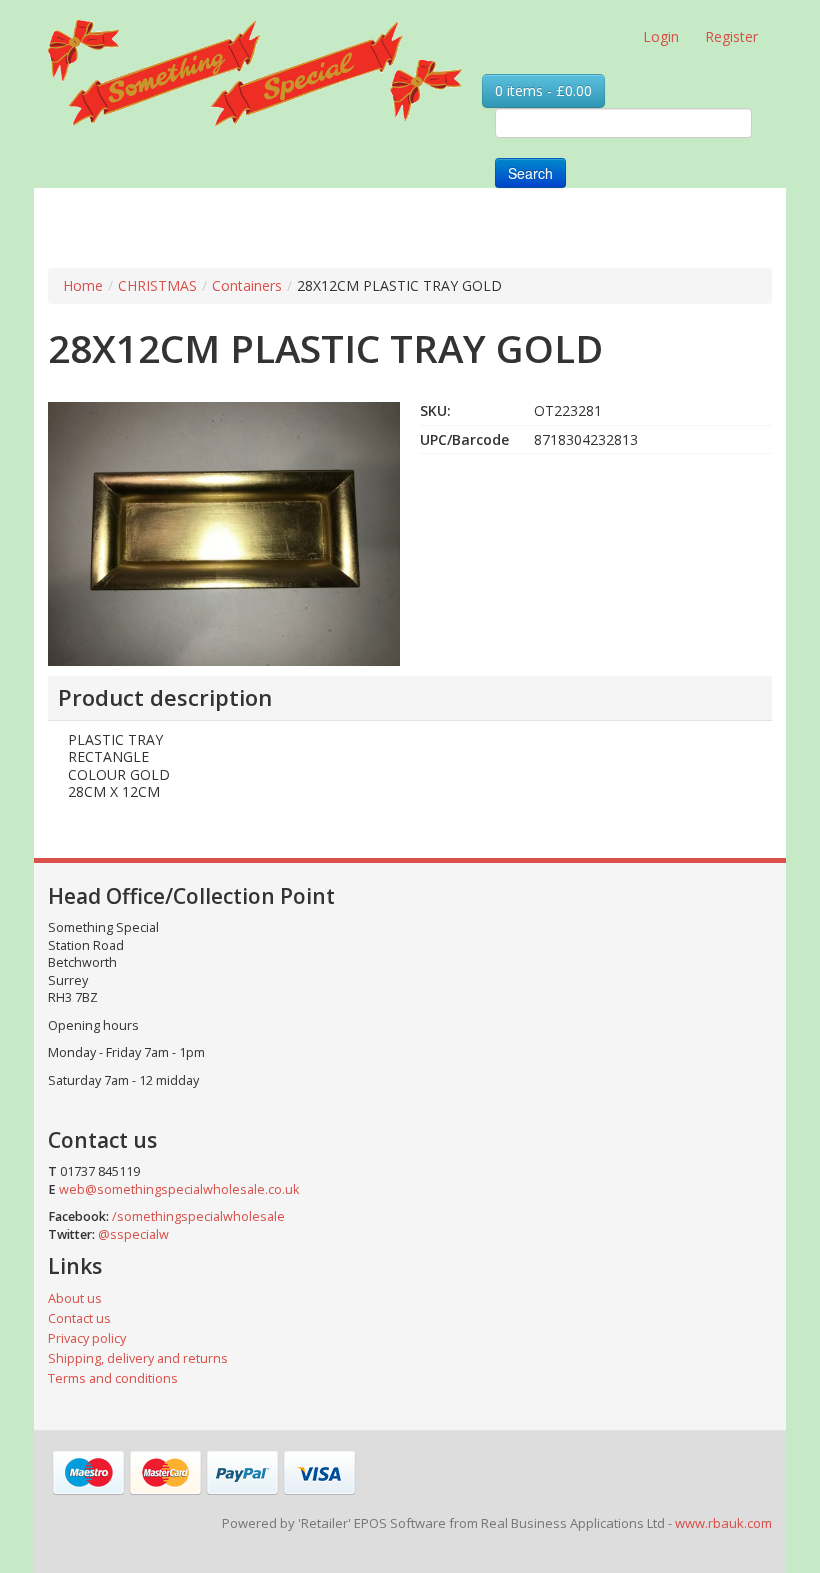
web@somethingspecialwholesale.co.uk (179, 1189)
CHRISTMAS (157, 285)
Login (661, 36)
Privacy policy (87, 1338)
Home (83, 285)
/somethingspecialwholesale (198, 1216)
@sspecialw (133, 1234)
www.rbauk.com (723, 1523)
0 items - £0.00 (543, 90)
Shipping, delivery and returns (138, 1358)
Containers (247, 285)
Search (530, 173)
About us (75, 1298)
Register (731, 36)
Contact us (79, 1318)
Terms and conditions (113, 1378)
